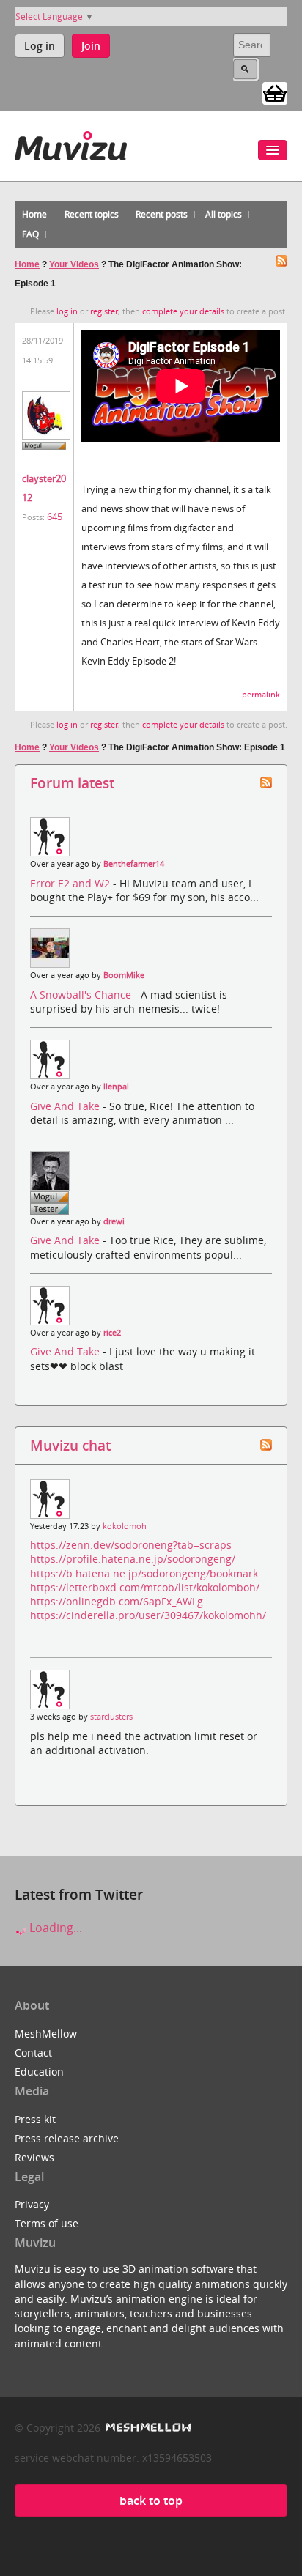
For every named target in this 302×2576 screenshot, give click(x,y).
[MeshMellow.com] (147, 2428)
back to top (151, 2501)
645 (55, 517)
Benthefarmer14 (134, 864)
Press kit (35, 2119)
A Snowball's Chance (82, 995)
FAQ (30, 234)
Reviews (34, 2157)
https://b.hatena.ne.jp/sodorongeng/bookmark (144, 1573)
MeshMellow (46, 2033)
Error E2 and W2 (71, 883)
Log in (40, 46)
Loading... (54, 1928)
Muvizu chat (70, 1445)
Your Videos (74, 264)
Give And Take (66, 1106)
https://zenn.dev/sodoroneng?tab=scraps (131, 1545)
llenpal (116, 1087)
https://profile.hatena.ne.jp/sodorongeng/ (133, 1559)
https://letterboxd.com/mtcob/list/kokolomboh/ (145, 1587)
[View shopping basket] (275, 92)
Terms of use (47, 2223)
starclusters (111, 1717)
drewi (114, 1221)
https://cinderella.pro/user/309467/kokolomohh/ (148, 1615)
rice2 (112, 1333)
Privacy (32, 2204)
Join (91, 46)
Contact (33, 2053)
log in (67, 311)
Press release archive (67, 2138)
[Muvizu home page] (71, 143)
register (104, 311)
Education (39, 2072)
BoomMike (124, 975)
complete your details (183, 311)
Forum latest (72, 783)
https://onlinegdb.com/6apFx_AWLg (117, 1601)
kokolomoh (125, 1526)
